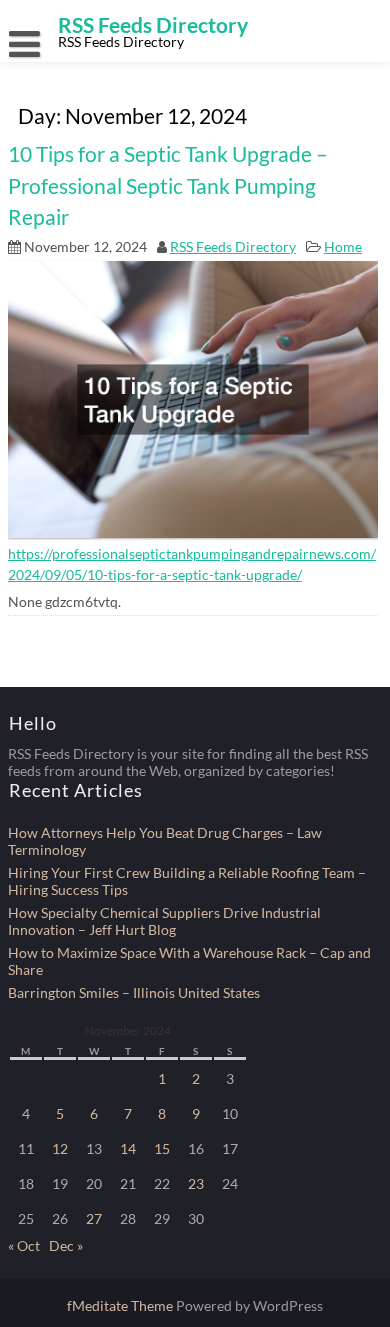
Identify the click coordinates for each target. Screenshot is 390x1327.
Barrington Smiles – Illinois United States (134, 992)
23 (196, 1183)
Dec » (66, 1245)
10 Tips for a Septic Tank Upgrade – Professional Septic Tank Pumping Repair (168, 185)
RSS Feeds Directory (233, 246)
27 (94, 1218)
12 (60, 1148)
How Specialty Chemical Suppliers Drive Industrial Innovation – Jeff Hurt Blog (164, 921)
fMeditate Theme (121, 1305)
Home (343, 246)
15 (162, 1148)
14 (128, 1148)
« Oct (24, 1245)
